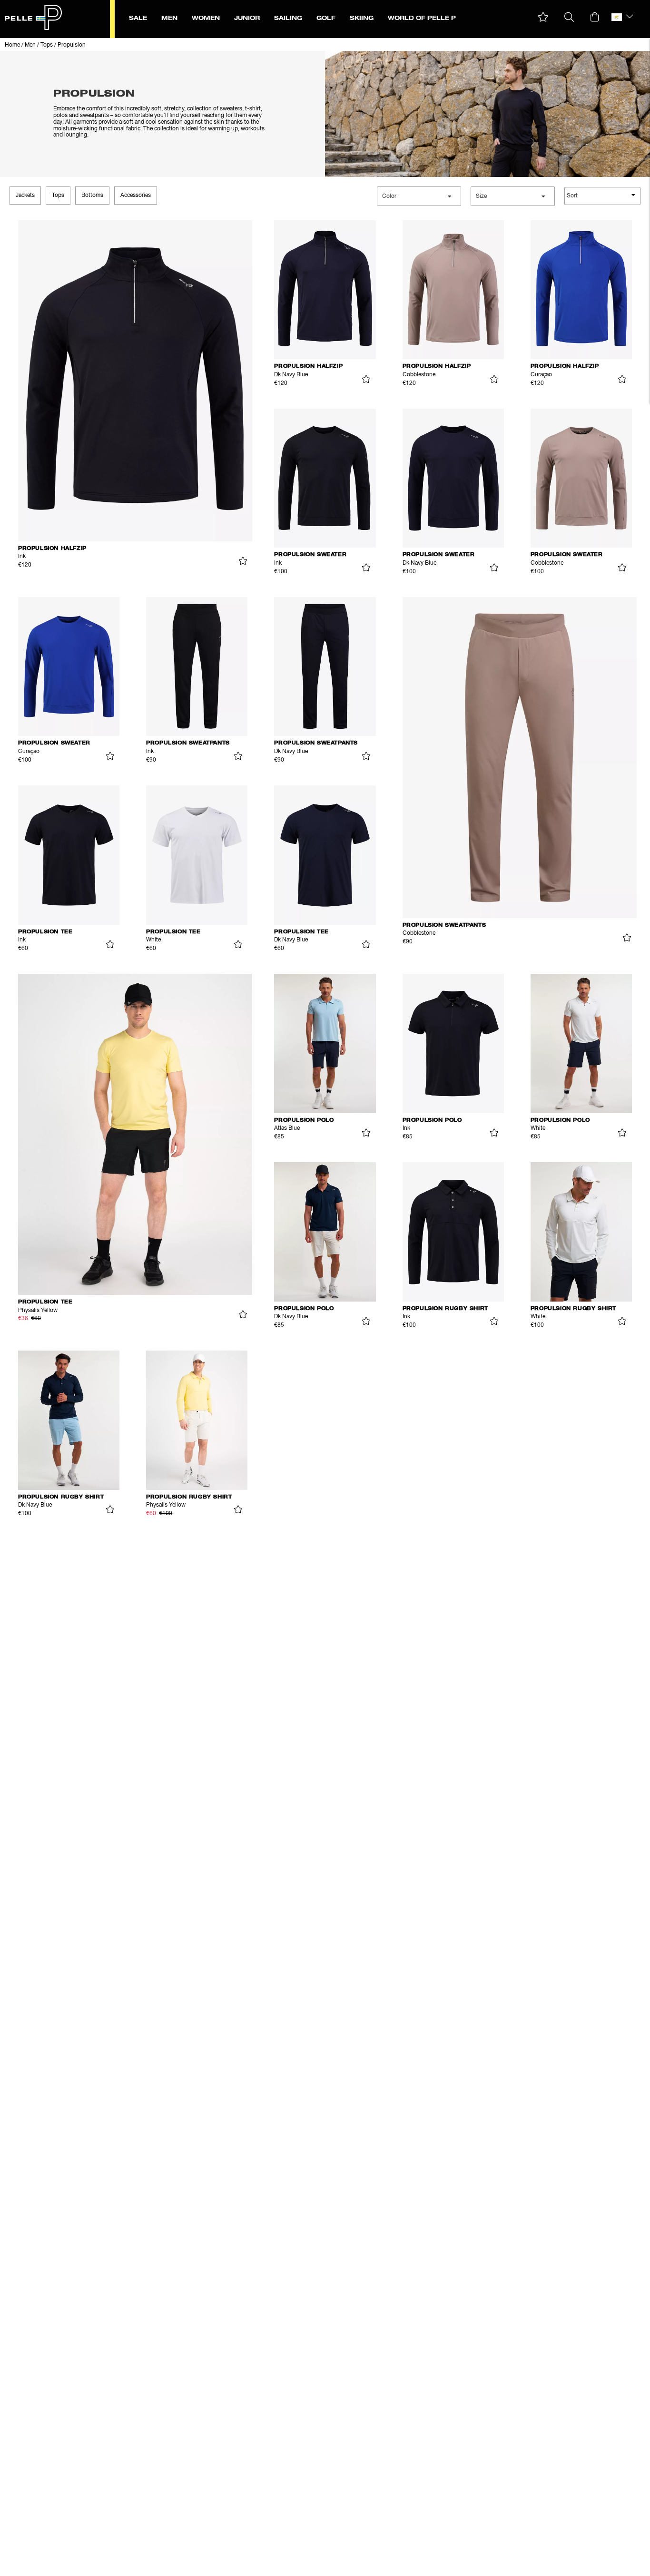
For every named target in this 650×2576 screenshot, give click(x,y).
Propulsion (72, 45)
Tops (47, 45)
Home (12, 45)
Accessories (136, 196)
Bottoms (92, 196)
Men (30, 45)
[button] (543, 17)
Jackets (25, 196)
